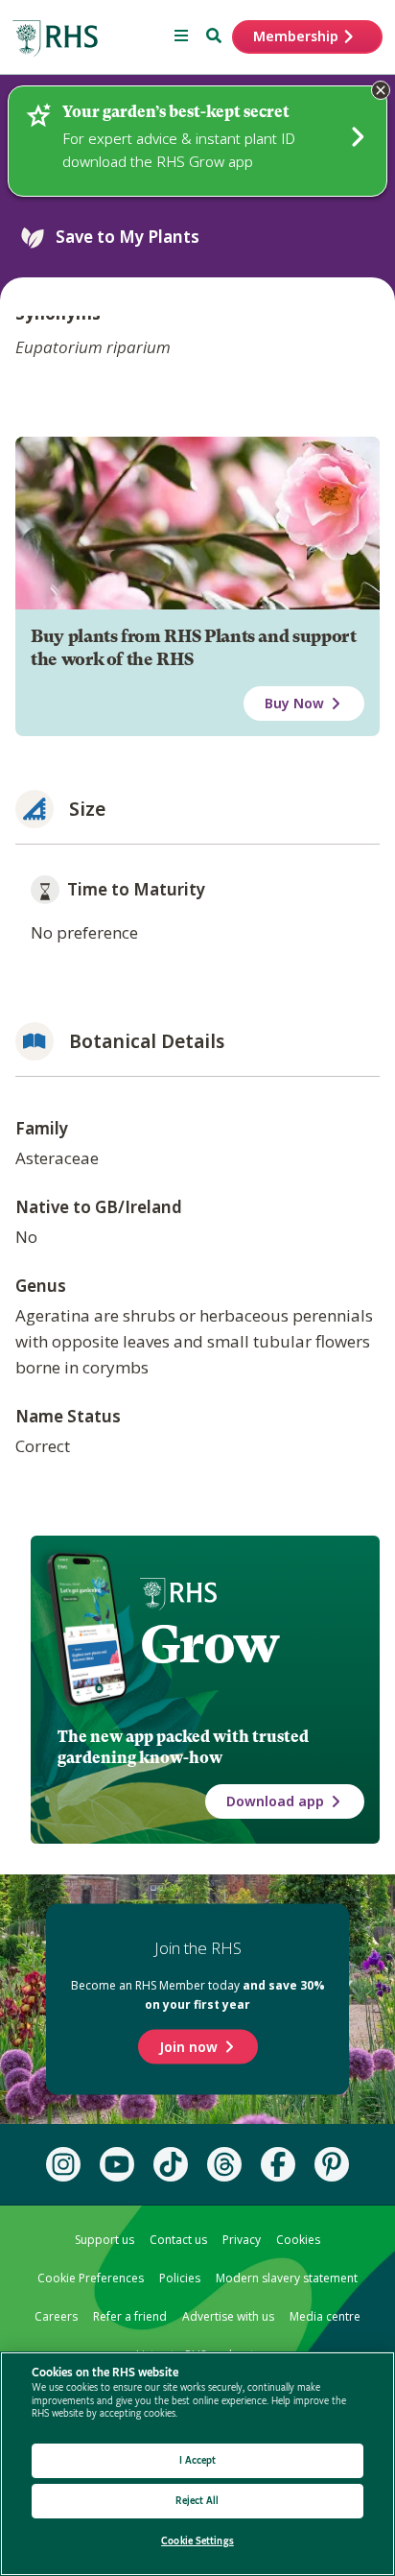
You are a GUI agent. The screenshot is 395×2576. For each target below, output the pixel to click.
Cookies (298, 2240)
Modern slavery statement (287, 2278)
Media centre (325, 2316)
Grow (209, 1644)
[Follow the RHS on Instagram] (63, 2164)
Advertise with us (228, 2316)
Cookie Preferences (91, 2278)
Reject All (197, 2501)
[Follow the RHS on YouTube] (117, 2164)
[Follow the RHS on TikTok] (171, 2164)
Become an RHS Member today (198, 1995)
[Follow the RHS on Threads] (224, 2164)
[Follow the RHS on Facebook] (278, 2164)
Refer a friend (130, 2316)
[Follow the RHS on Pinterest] (332, 2164)
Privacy (242, 2240)
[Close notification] (381, 90)
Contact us (178, 2240)
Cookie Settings (197, 2541)
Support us (105, 2240)
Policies (180, 2278)
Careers (56, 2316)
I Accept (198, 2460)
